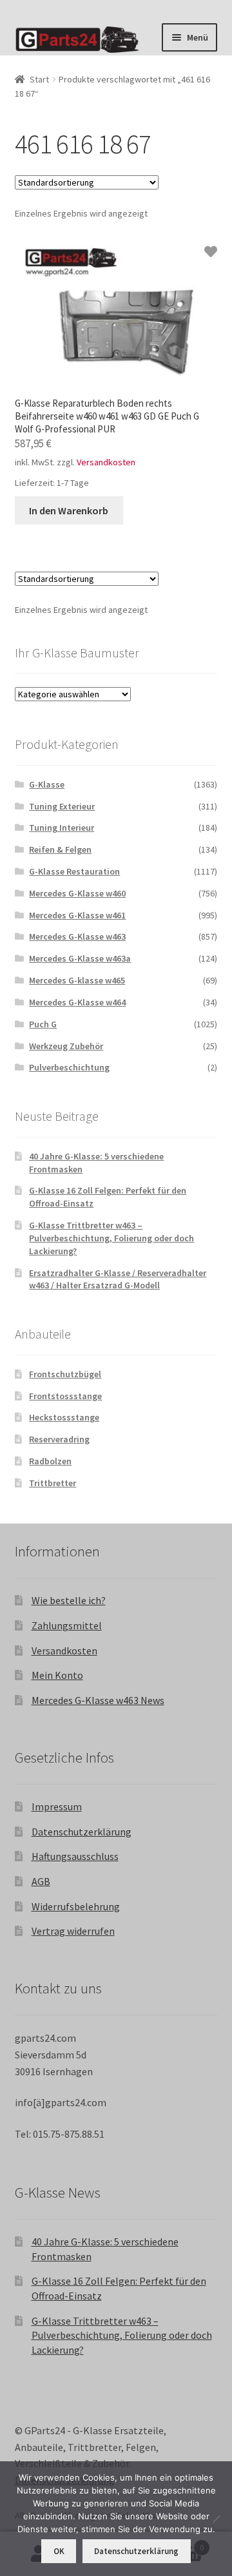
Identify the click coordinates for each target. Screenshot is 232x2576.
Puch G (43, 1024)
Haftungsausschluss (75, 1856)
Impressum (57, 1806)
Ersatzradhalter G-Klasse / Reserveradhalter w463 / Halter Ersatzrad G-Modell (118, 1279)
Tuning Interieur (62, 828)
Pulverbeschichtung (69, 1067)
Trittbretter (53, 1483)
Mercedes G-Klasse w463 (77, 936)
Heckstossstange (64, 1417)
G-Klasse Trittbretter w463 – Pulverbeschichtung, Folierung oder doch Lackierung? (111, 1238)
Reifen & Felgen (60, 849)
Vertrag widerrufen (73, 1931)
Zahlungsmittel (67, 1625)
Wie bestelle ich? (69, 1600)
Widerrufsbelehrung (76, 1906)
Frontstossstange (65, 1396)
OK (59, 2551)
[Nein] (216, 2519)
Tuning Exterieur (62, 806)
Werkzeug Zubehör (66, 1046)
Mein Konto (57, 1675)
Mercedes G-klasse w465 (77, 980)
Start (39, 79)
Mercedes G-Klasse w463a (80, 958)
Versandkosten (106, 462)
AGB (41, 1881)
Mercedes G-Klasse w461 (77, 915)
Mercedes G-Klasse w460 (77, 893)
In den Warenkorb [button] (69, 510)
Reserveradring (59, 1439)
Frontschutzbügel (65, 1374)
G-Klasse (47, 784)
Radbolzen (50, 1461)
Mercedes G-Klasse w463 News (98, 1700)
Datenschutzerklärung (82, 1832)
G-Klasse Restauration (74, 871)
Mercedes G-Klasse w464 (77, 1002)
